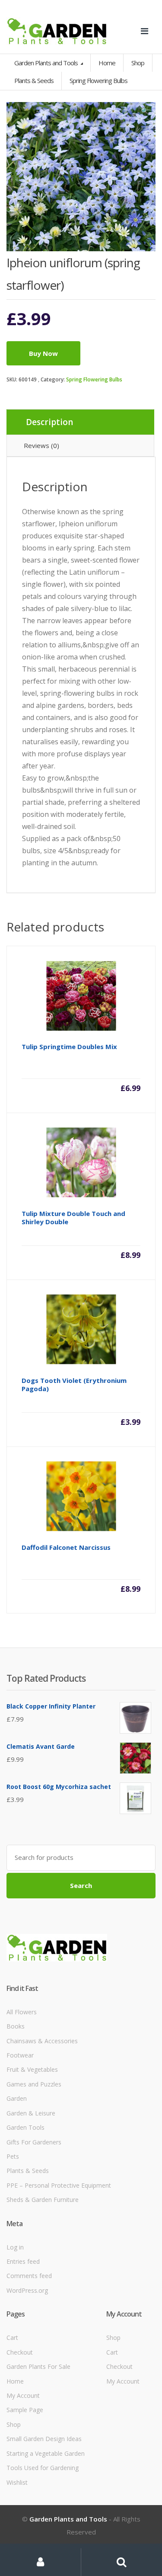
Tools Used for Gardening (43, 2468)
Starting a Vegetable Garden (46, 2453)
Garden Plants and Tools (47, 63)
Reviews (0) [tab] (41, 445)
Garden (17, 2098)
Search (81, 1885)
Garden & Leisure (31, 2113)
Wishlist (17, 2482)
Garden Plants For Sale (38, 2366)
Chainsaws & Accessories (42, 2041)
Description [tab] (49, 422)
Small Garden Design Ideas (44, 2439)
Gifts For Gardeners (34, 2142)
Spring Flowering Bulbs (94, 379)
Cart (12, 2338)
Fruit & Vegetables (32, 2069)
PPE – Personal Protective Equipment (59, 2185)
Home (107, 63)
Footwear (20, 2055)
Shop (138, 63)
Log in (15, 2247)
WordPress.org (27, 2290)
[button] (145, 113)
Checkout (20, 2352)
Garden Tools (25, 2127)
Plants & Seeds (28, 2171)
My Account (23, 2395)
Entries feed (23, 2261)
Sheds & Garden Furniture (43, 2200)
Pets (13, 2156)
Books (16, 2026)
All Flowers (22, 2012)
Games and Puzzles (34, 2084)
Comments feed (29, 2276)
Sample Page (25, 2410)
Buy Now (43, 353)
